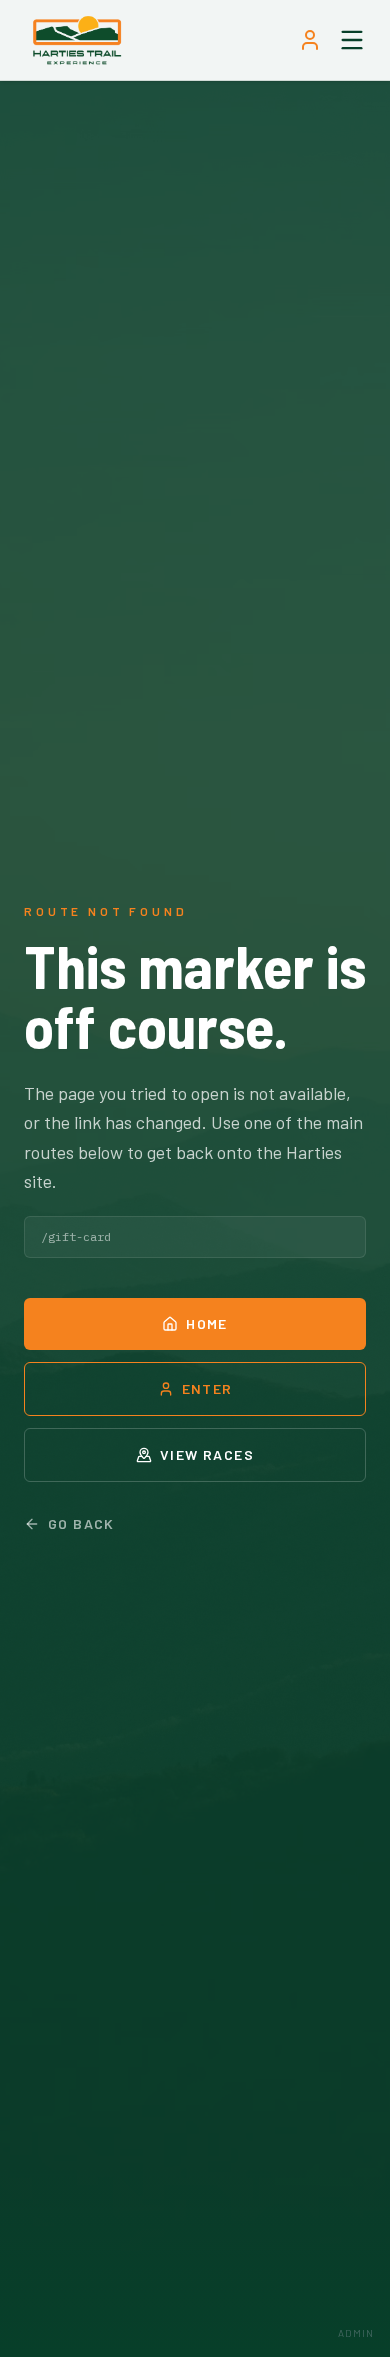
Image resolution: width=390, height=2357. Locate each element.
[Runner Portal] (310, 40)
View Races (207, 1454)
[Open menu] (352, 40)
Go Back (81, 1523)
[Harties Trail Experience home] (77, 40)
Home (207, 1323)
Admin (356, 2333)
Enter (207, 1388)
